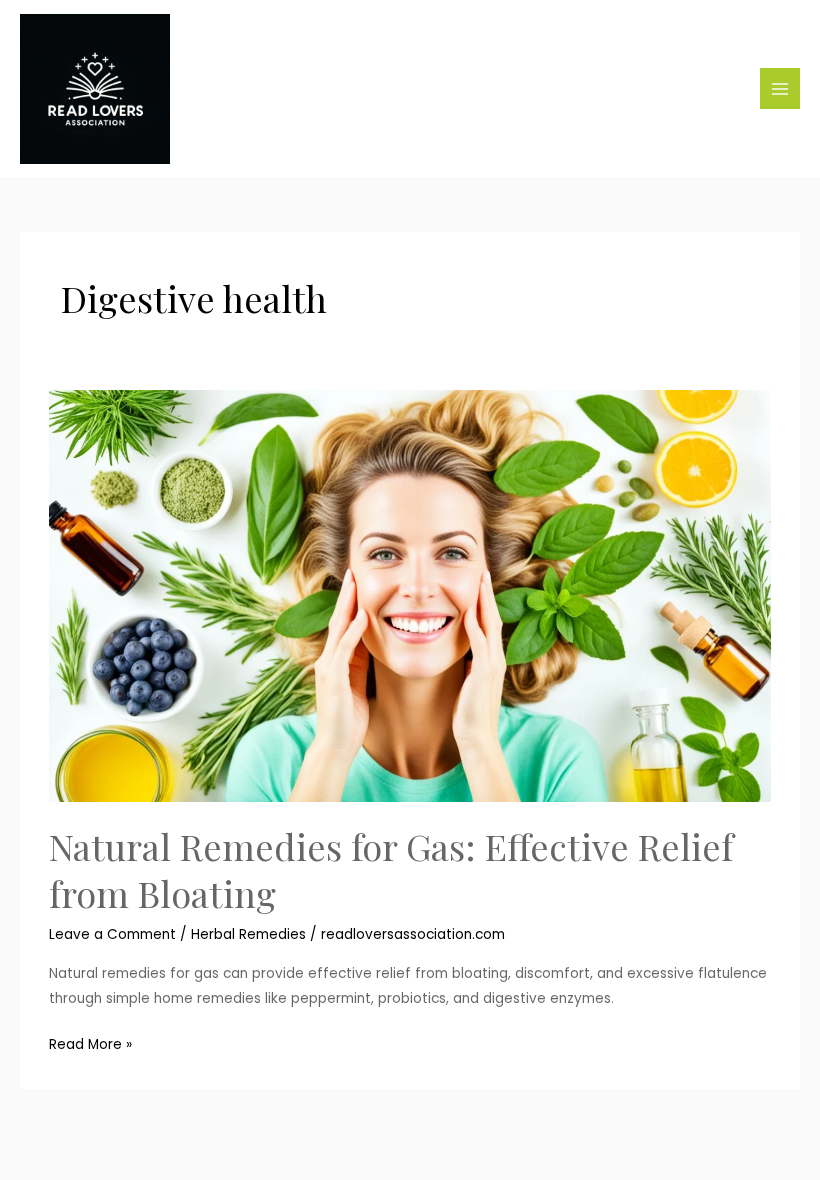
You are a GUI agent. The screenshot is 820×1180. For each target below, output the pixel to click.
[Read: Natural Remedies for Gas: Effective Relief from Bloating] (409, 595)
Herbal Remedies (248, 934)
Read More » (90, 1043)
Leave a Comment (112, 934)
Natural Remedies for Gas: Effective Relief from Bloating (391, 869)
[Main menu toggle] (780, 88)
